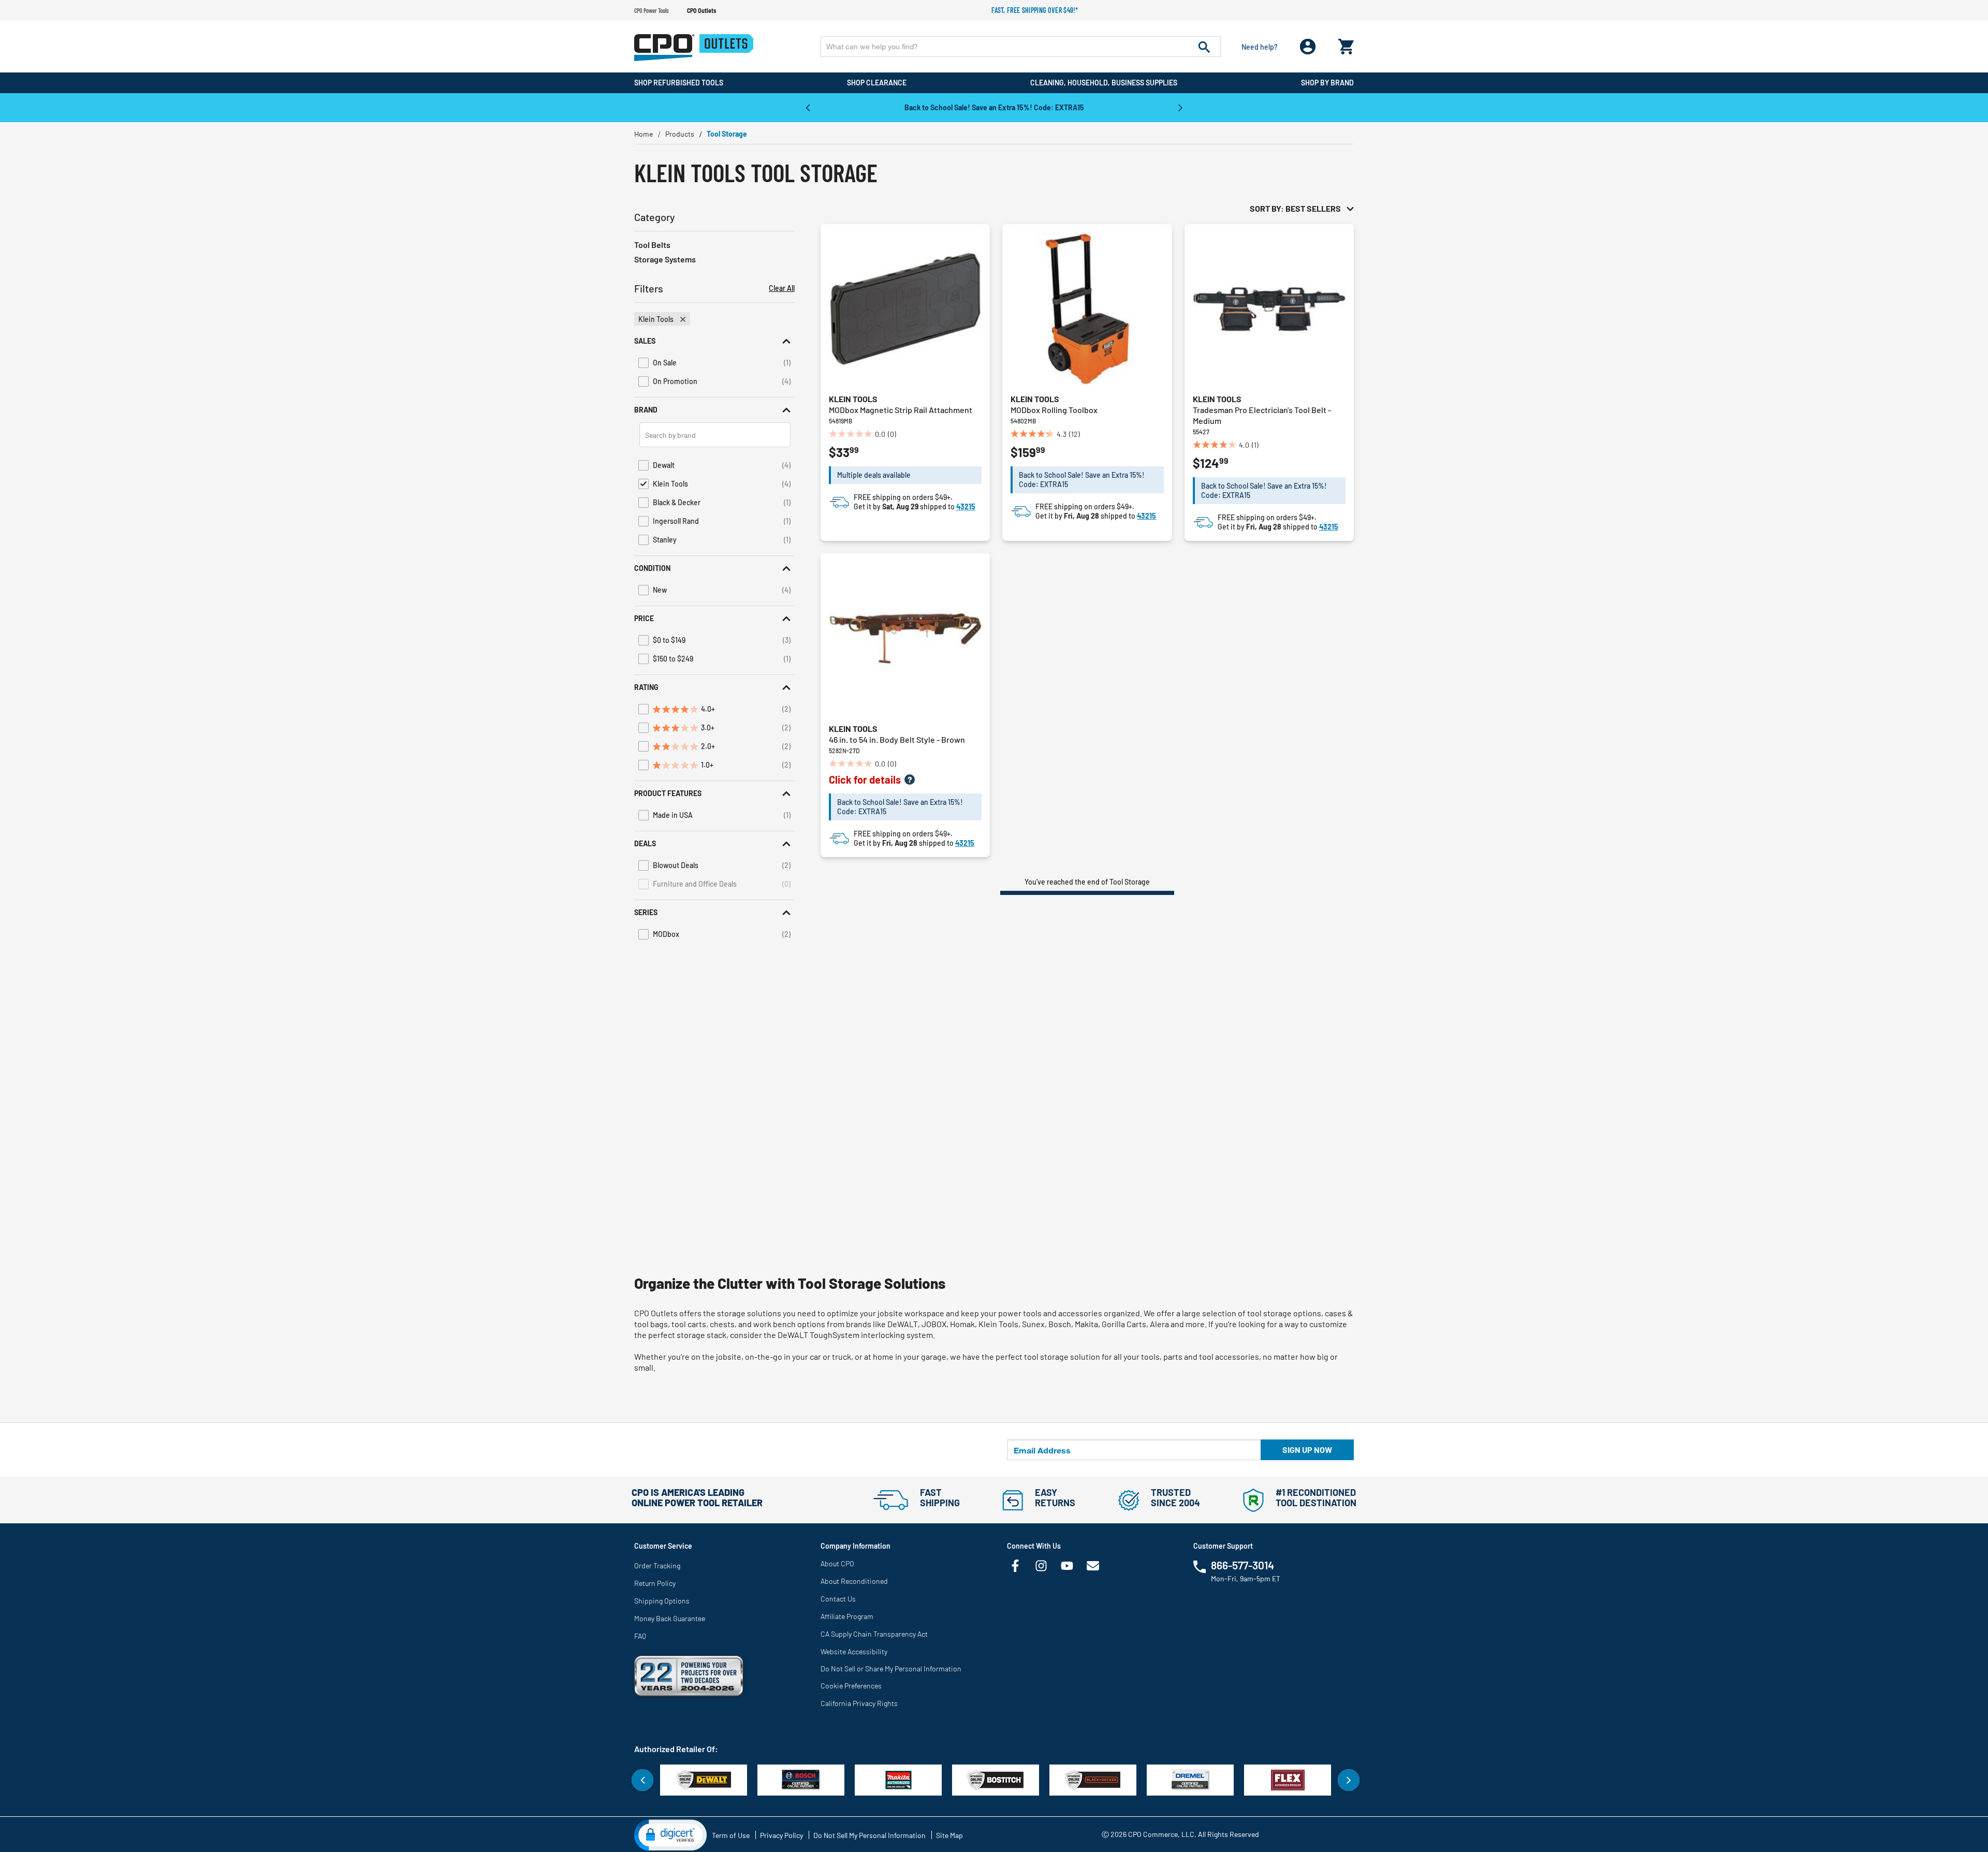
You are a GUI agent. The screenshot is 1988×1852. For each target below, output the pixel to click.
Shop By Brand (1327, 83)
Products (680, 134)
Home (644, 134)
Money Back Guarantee (670, 1618)
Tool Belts (652, 245)
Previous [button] (808, 107)
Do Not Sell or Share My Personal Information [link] (891, 1669)
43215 (966, 506)
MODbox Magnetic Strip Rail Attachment (901, 410)
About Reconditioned (854, 1581)
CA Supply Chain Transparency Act (874, 1634)
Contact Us (838, 1599)
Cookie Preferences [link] (851, 1686)
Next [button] (1180, 107)
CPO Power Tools (652, 10)
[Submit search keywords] (1204, 47)
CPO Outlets (701, 10)
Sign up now (1307, 1450)
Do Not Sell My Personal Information (869, 1835)
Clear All (782, 288)
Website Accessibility (854, 1651)
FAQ (640, 1636)
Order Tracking (657, 1566)
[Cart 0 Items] (1346, 44)
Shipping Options (662, 1601)
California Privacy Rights (859, 1703)
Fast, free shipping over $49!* (1035, 10)
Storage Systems (665, 259)
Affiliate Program (847, 1616)
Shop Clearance (877, 83)
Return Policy (655, 1583)
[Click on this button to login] (1308, 47)
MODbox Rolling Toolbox (1054, 410)
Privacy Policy (781, 1835)
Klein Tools (853, 399)
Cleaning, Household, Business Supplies (1104, 83)
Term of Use (731, 1835)
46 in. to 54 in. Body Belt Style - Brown (897, 739)
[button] (714, 341)
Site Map (949, 1835)
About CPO (837, 1563)
